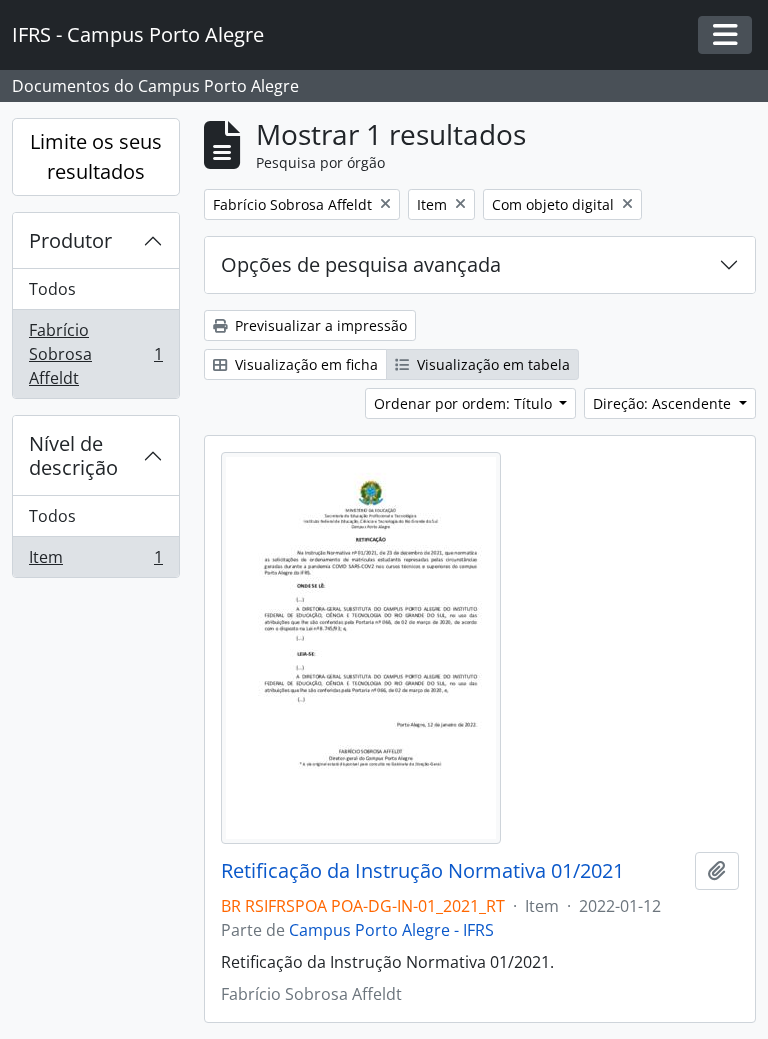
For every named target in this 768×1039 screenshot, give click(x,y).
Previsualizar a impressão (319, 325)
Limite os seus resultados (96, 156)
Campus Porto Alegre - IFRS (391, 930)
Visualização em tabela (491, 364)
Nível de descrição (73, 455)
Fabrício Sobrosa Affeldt (95, 354)
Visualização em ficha (304, 364)
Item (95, 561)
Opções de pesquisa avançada (361, 264)
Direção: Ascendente (664, 403)
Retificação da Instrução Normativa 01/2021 (422, 871)
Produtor (70, 240)
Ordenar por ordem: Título (465, 403)
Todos (52, 289)
